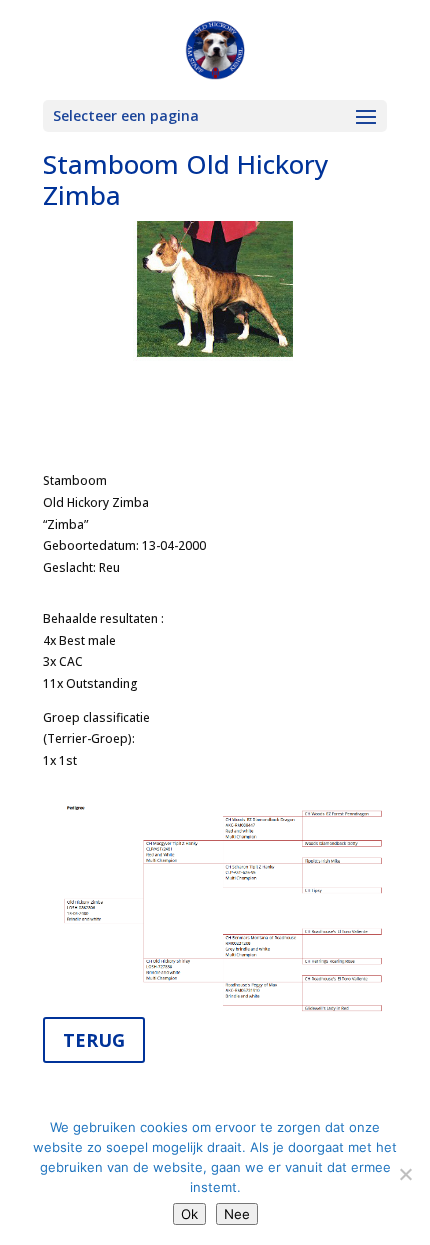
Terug (94, 1040)
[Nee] (405, 1174)
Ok (189, 1214)
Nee (237, 1214)
